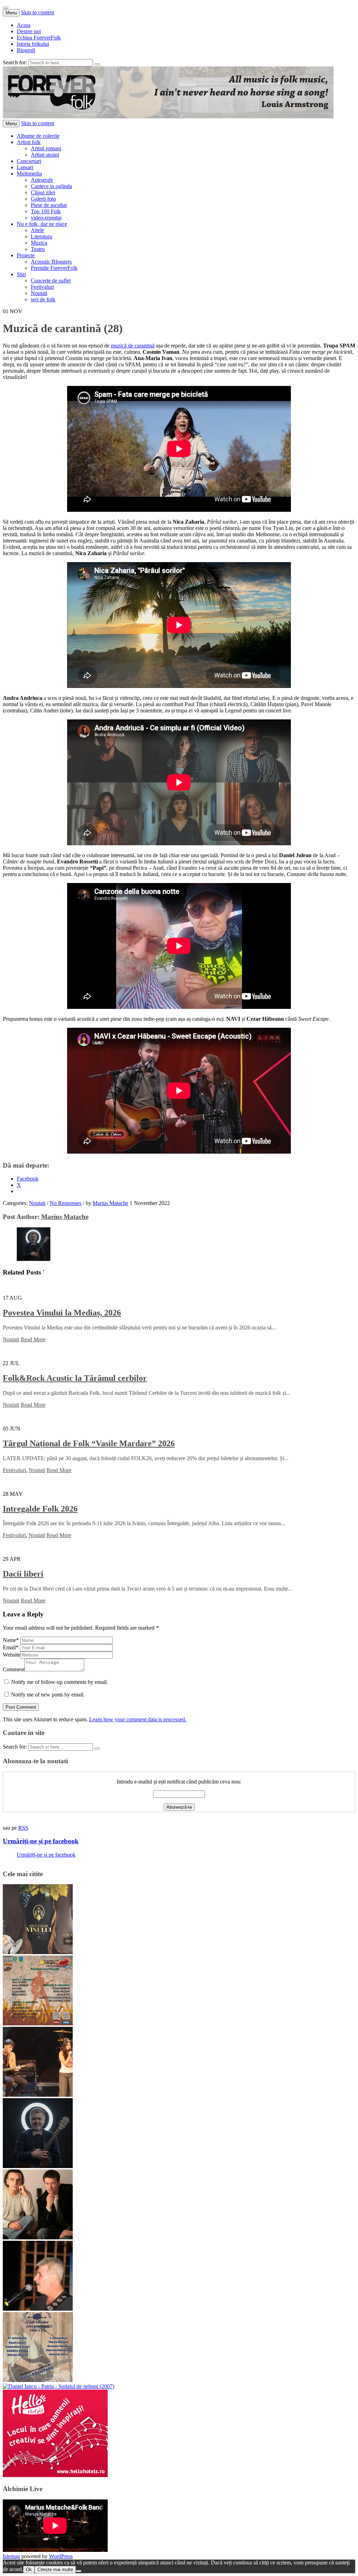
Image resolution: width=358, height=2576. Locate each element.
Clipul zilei (43, 192)
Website (12, 1655)
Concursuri (29, 161)
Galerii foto (43, 199)
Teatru (38, 249)
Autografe (42, 180)
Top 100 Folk (46, 211)
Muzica (39, 243)
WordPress (61, 2556)
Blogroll (26, 50)
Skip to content (38, 12)
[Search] (97, 64)
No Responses (66, 1203)
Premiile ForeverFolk (54, 268)
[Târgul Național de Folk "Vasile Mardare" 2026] (38, 2024)
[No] (79, 2571)
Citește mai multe (55, 2570)
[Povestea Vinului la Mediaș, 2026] (38, 1952)
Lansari (25, 167)
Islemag (11, 2556)
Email (11, 1647)
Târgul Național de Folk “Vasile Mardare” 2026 (89, 1443)
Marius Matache (110, 1203)
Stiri (21, 274)
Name (11, 1640)
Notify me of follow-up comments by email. (60, 1682)
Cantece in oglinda (51, 186)
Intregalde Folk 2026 (40, 1509)
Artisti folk (29, 142)
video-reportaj (46, 218)
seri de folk (43, 299)
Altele (37, 230)
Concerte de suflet (51, 281)
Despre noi (29, 31)
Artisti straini (45, 155)
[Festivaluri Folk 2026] (38, 2095)
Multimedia (29, 174)
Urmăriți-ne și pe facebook (41, 1841)
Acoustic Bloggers (51, 262)
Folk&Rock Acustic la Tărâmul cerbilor (75, 1378)
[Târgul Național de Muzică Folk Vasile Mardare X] (38, 2380)
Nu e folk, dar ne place (42, 224)
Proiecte (26, 255)
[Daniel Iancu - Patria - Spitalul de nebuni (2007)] (59, 2386)
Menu (11, 13)
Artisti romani (46, 148)
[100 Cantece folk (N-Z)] (38, 2237)
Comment (14, 1669)
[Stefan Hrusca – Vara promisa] (38, 2166)
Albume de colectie (38, 136)
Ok (29, 2570)
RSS (23, 1828)
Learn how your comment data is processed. (138, 1719)
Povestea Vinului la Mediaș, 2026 (62, 1313)
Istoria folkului (33, 44)
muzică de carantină (133, 346)
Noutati (39, 293)
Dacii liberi (23, 1574)
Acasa (24, 25)
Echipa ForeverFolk (39, 38)
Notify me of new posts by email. (48, 1695)
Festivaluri (42, 287)
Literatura (41, 236)
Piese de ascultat (49, 205)
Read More (33, 1339)
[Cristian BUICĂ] (38, 2309)
